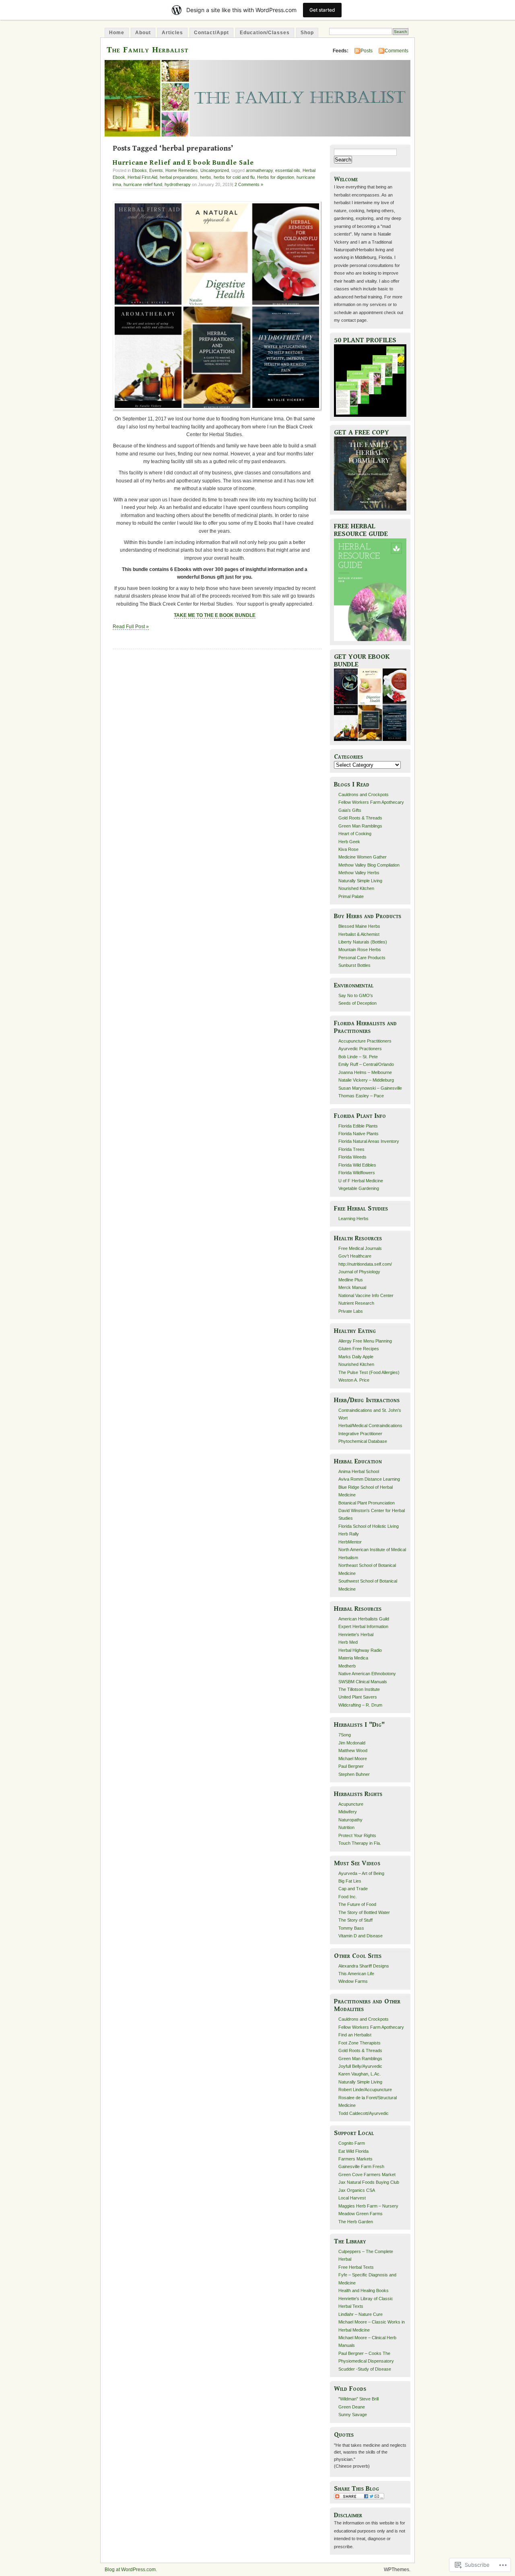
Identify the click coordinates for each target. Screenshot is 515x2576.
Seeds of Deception (357, 1003)
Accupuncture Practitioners (365, 1041)
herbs (206, 177)
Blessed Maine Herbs (359, 926)
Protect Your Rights (357, 1835)
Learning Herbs (353, 1219)
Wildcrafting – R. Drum (360, 1705)
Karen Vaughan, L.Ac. (359, 2074)
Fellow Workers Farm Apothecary (371, 802)
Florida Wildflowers (357, 1173)
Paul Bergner (351, 1766)
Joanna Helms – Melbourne (365, 1072)
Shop (307, 33)
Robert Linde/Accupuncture (365, 2090)
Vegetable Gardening (359, 1188)
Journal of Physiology (359, 1272)
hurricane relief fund (143, 184)
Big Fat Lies (350, 1881)
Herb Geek (349, 842)
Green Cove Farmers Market (367, 2175)
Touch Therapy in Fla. (360, 1843)
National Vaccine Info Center (366, 1295)
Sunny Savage (353, 2415)
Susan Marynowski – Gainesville (370, 1088)
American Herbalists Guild (364, 1619)
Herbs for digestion (276, 177)
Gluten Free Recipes (359, 1349)
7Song (345, 1735)
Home (117, 33)
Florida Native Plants (358, 1134)
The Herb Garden (356, 2222)
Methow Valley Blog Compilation (369, 865)
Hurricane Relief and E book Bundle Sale (183, 163)
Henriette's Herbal (356, 1635)
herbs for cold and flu (234, 177)
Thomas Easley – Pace (361, 1096)
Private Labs (351, 1311)
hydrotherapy (178, 184)
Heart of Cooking (355, 834)
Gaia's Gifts (350, 810)
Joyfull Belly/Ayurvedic (360, 2066)
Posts (367, 51)
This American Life (356, 1974)
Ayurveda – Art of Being (361, 1873)
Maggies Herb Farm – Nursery (368, 2206)
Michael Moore (353, 1759)
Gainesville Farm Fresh (361, 2166)
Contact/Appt (211, 33)
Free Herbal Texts (356, 2267)
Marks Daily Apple (356, 1357)
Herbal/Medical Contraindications (370, 1426)
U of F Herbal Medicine (361, 1181)
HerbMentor (350, 1542)
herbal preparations (179, 177)
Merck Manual (352, 1287)
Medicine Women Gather (363, 857)
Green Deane (352, 2407)
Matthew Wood (353, 1750)
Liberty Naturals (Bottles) (363, 942)
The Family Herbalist (148, 50)
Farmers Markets (355, 2159)
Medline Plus (351, 1280)
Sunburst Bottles (354, 965)
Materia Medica (353, 1658)
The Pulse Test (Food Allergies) (369, 1372)
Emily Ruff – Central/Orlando (366, 1064)
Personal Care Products (362, 958)
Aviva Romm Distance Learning (369, 1479)
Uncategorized (215, 170)
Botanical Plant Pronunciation (367, 1503)
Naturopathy (350, 1820)
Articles (172, 33)
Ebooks (139, 170)
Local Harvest (352, 2198)
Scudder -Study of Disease (365, 2369)
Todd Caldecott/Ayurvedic (364, 2113)
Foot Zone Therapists (359, 2043)
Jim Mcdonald (352, 1743)
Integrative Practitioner (360, 1434)
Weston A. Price (354, 1380)
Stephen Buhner (354, 1774)
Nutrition (346, 1827)
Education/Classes (265, 33)
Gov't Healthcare (355, 1256)
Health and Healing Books (364, 2290)
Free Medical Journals (360, 1248)
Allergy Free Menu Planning (365, 1341)
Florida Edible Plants (358, 1126)
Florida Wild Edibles (357, 1165)
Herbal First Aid (142, 177)
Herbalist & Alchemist (359, 934)
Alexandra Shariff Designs (364, 1966)
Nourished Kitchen (356, 888)
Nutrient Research (356, 1303)
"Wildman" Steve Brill (358, 2399)
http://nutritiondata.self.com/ (365, 1264)
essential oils (288, 170)
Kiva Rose (348, 849)
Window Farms (353, 1981)
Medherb (347, 1666)
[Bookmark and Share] (359, 2498)
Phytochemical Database (363, 1441)
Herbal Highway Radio (360, 1650)
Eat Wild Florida (353, 2151)
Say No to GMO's (356, 995)
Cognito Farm (352, 2143)
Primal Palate (351, 896)
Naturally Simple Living (360, 881)
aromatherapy (259, 170)
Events (156, 170)
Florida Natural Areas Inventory (369, 1141)
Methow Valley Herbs (359, 873)
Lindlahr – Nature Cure (360, 2314)
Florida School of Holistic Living (369, 1526)
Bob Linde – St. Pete (358, 1057)
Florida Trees (351, 1149)
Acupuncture (351, 1804)
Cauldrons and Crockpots (364, 795)
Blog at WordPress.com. (131, 2570)
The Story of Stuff (355, 1920)
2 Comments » (249, 184)
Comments (397, 51)
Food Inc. (348, 1897)
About (143, 33)
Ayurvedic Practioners (360, 1049)
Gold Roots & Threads (360, 818)
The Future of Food (357, 1904)
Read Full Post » (131, 627)
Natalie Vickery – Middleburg (366, 1080)
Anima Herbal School (359, 1471)
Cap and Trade (353, 1889)
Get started (322, 10)
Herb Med (348, 1642)
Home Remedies (182, 170)
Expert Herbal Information (363, 1626)
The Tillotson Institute (359, 1689)
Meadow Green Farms (360, 2214)
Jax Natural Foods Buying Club (369, 2182)
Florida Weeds (352, 1157)
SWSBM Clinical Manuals (363, 1682)
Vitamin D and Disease (360, 1936)
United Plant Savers (358, 1697)
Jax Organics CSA (357, 2190)
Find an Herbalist (355, 2035)
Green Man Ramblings (360, 826)
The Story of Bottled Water (364, 1912)
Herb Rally (349, 1534)
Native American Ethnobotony (367, 1674)
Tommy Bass (351, 1928)
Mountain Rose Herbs (360, 950)
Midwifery (348, 1812)
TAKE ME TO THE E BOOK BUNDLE (215, 615)
